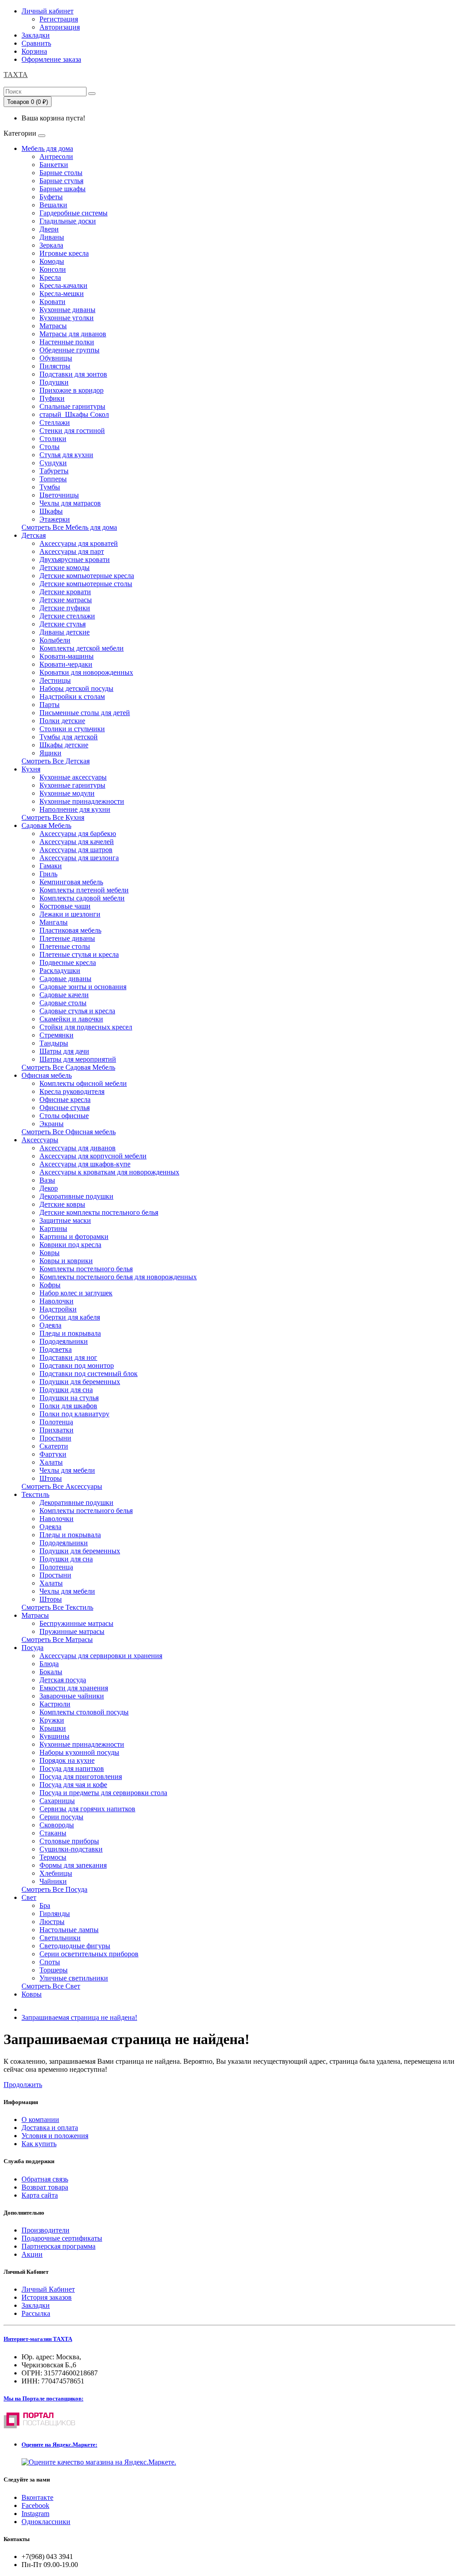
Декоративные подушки (76, 1196)
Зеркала (51, 245)
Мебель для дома (47, 148)
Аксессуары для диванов (78, 1148)
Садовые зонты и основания (83, 987)
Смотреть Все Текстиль (57, 1607)
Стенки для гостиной (72, 431)
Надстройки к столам (72, 697)
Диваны (52, 237)
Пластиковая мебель (70, 930)
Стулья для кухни (66, 455)
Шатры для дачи (64, 1051)
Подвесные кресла (68, 962)
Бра (45, 1905)
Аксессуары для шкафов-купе (85, 1164)
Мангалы (54, 922)
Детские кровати (65, 592)
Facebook (35, 2505)
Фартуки (53, 1454)
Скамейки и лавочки (71, 1019)
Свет (29, 1897)
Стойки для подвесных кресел (86, 1027)
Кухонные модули (67, 793)
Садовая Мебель (46, 825)
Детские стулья (63, 624)
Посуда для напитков (72, 1768)
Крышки (53, 1728)
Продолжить (23, 2085)
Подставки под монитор (77, 1365)
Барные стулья (61, 181)
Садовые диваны (65, 979)
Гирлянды (55, 1914)
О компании (40, 2120)
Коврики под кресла (70, 1245)
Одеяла (50, 1325)
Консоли (53, 269)
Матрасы (53, 326)
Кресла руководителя (72, 1091)
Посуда (32, 1648)
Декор (49, 1188)
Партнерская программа (58, 2246)
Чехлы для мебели (67, 1470)
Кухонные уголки (67, 318)
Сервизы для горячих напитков (87, 1809)
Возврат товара (45, 2187)
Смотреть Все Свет (51, 1986)
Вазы (47, 1180)
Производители (45, 2230)
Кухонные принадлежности (82, 801)
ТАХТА (16, 75)
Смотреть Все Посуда (54, 1889)
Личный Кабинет (48, 2289)
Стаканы (53, 1833)
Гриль (48, 874)
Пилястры (55, 366)
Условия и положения (55, 2136)
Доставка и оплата (50, 2128)
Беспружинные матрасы (76, 1623)
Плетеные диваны (67, 938)
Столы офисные (64, 1116)
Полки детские (62, 721)
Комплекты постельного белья (86, 1269)
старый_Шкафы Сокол (74, 414)
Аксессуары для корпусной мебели (93, 1156)
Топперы (53, 479)
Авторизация (60, 27)
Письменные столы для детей (85, 713)
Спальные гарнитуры (72, 406)
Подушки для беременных (80, 1382)
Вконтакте (37, 2497)
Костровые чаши (65, 906)
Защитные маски (65, 1220)
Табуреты (54, 471)
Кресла (50, 277)
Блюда (49, 1664)
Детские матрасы (66, 600)
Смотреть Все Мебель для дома (69, 527)
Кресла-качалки (63, 285)
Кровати (52, 302)
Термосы (53, 1857)
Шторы (51, 1478)
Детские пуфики (65, 608)
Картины (53, 1228)
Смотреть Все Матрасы (57, 1639)
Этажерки (55, 519)
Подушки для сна (66, 1390)
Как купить (39, 2144)
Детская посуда (63, 1680)
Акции (32, 2254)
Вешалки (53, 205)
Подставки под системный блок (89, 1374)
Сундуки (53, 463)
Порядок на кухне (67, 1760)
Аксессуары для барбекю (78, 834)
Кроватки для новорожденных (86, 672)
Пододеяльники (64, 1341)
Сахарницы (57, 1801)
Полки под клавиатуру (74, 1414)
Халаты (51, 1462)
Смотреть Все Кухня (53, 817)
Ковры (50, 1253)
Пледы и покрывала (70, 1333)
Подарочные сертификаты (62, 2238)
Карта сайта (40, 2195)
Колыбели (55, 640)
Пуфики (52, 398)
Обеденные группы (69, 350)
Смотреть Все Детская (56, 761)
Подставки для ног (68, 1357)
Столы (50, 447)
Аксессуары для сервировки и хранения (101, 1656)
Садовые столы (63, 1003)
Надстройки (58, 1309)
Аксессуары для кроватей (79, 543)
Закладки (36, 2305)
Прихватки (56, 1430)
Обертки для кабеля (70, 1317)
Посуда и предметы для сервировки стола (103, 1793)
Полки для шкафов (68, 1406)
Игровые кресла (64, 253)
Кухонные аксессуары (73, 777)
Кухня (31, 769)
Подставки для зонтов (73, 374)
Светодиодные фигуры (75, 1946)
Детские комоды (65, 568)
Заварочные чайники (72, 1696)
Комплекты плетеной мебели (84, 890)
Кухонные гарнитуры (72, 785)
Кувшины (54, 1736)
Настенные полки (67, 342)
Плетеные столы (65, 946)
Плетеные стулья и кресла (79, 954)
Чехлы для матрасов (70, 503)
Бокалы (51, 1672)
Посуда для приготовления (81, 1777)
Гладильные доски (68, 221)
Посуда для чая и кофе (73, 1785)
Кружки (52, 1720)
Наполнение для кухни (75, 809)
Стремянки (56, 1035)
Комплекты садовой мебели (82, 898)
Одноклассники (46, 2522)
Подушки (54, 382)
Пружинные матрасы (72, 1631)
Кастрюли (55, 1704)
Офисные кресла (65, 1099)
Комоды (52, 261)
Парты (50, 705)
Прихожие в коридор (71, 390)
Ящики (50, 753)
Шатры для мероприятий (78, 1059)
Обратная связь (45, 2179)
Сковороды (57, 1825)
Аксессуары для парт (72, 551)
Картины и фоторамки (74, 1237)
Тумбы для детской (69, 737)
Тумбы (50, 487)
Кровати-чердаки (66, 664)
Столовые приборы (69, 1841)
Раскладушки (60, 971)
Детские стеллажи (67, 616)
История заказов (47, 2297)
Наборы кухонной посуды (79, 1752)
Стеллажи (55, 422)
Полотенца (56, 1422)
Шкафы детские (64, 745)
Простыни (55, 1438)
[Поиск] (92, 94)
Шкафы (51, 511)
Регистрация (59, 19)
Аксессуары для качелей (77, 842)
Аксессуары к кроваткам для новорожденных (109, 1172)
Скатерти (54, 1446)
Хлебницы (56, 1873)
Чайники (53, 1881)
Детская (34, 535)
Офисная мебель (47, 1075)
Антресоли (56, 156)
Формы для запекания (73, 1865)
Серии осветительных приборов (89, 1954)
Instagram (35, 2514)
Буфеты (51, 197)
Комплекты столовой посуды (84, 1712)
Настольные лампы (69, 1930)
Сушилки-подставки (71, 1849)
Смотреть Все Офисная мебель (69, 1132)
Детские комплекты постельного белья (99, 1212)
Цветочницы (59, 495)
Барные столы (61, 173)
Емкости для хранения (74, 1688)
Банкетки (54, 165)
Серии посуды (61, 1817)
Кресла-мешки (62, 294)
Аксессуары (40, 1140)
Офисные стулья (65, 1108)
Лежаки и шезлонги (70, 914)
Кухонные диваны (67, 310)
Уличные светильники (74, 1978)
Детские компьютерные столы (86, 584)
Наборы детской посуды (76, 688)
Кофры (50, 1285)
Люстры (52, 1922)
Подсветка (56, 1349)
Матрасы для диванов (73, 334)
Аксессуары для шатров (76, 850)
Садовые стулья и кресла (77, 1011)
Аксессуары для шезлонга (79, 858)
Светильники (60, 1938)
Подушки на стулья (69, 1398)
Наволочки (56, 1301)
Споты (50, 1962)
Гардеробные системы (74, 213)
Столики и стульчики (72, 729)
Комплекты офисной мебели (83, 1083)
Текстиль (35, 1494)
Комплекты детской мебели (82, 648)
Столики (53, 439)
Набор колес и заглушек (76, 1293)
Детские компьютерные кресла (87, 576)
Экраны (52, 1124)
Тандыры (54, 1043)
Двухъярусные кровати (75, 559)
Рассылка (36, 2313)
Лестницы (55, 680)
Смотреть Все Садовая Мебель (68, 1067)
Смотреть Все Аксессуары (62, 1486)
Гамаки (51, 866)
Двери (49, 229)
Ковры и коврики (66, 1261)
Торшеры (54, 1970)
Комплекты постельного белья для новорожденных (118, 1277)
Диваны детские (65, 632)
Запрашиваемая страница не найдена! (79, 2017)
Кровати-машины (67, 656)
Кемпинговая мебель (71, 882)
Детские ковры (62, 1204)
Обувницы (56, 358)
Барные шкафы (63, 189)
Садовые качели (64, 995)
